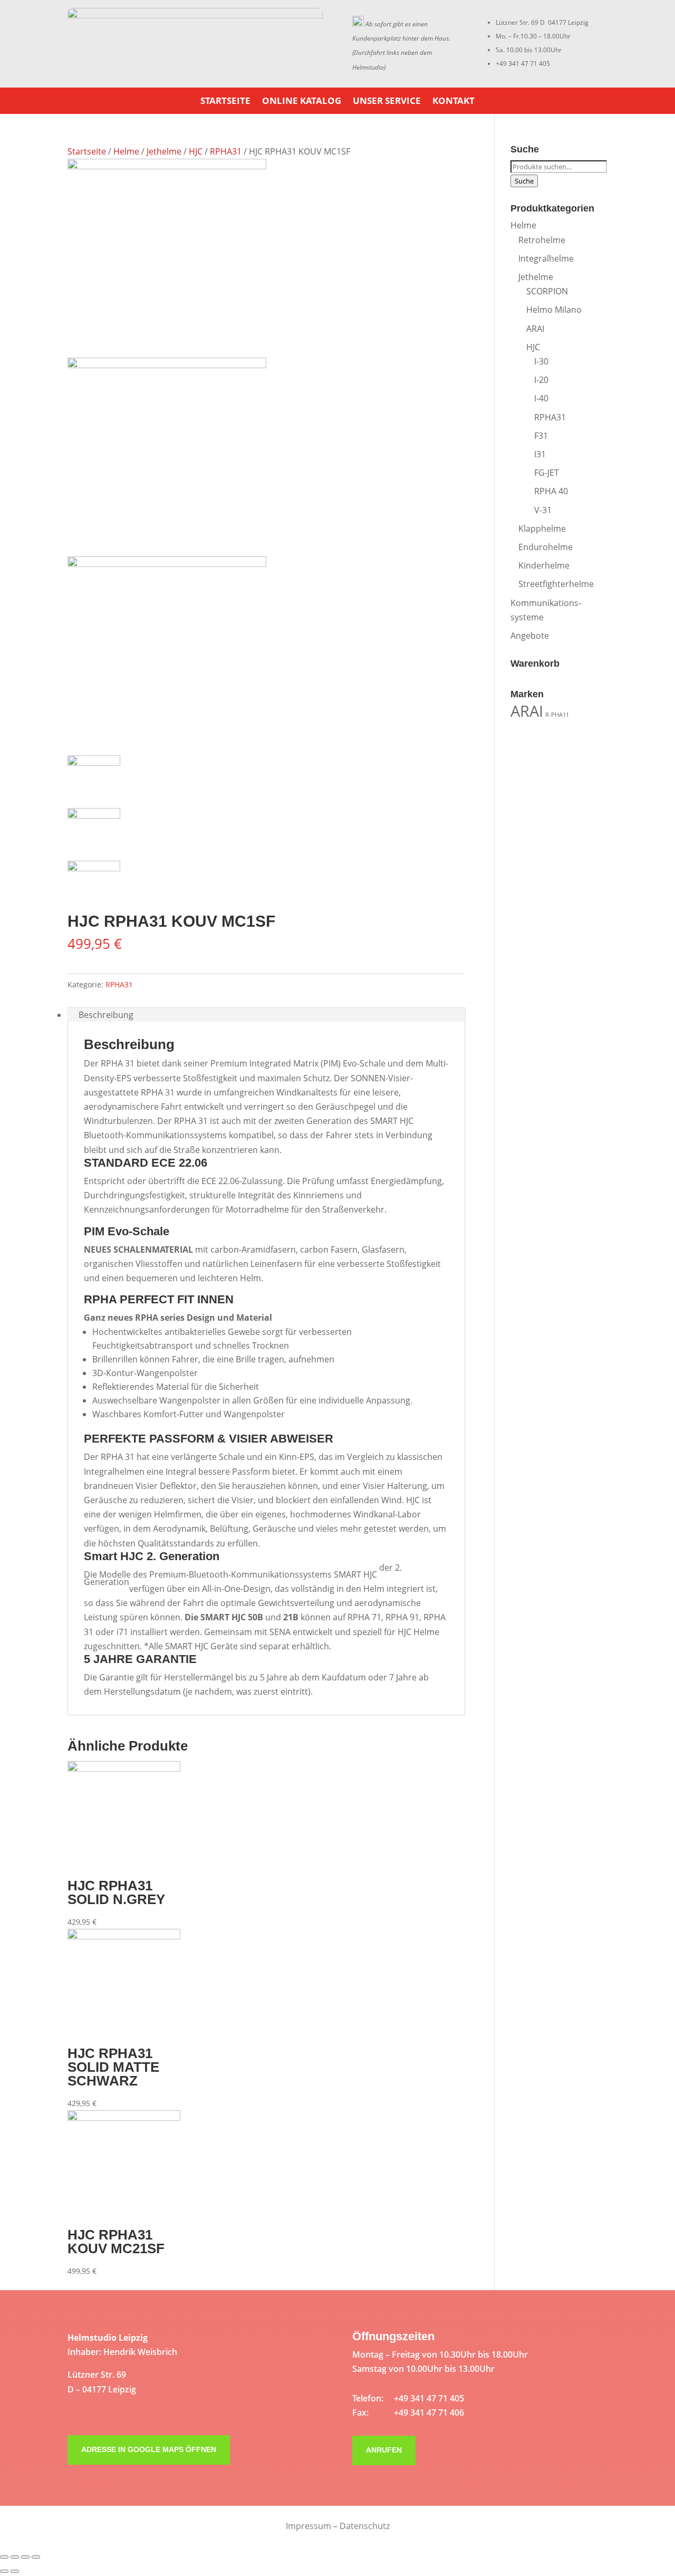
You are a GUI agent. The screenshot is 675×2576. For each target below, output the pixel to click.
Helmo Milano (554, 310)
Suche (524, 181)
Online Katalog (302, 102)
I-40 (541, 398)
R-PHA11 (557, 715)
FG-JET (547, 473)
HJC (196, 151)
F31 (541, 436)
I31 (540, 454)
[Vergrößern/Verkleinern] (36, 2557)
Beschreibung (106, 1015)
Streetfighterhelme (556, 584)
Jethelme (164, 151)
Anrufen (384, 2450)
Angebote (530, 636)
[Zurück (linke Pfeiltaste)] (4, 2571)
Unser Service (387, 102)
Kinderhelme (544, 565)
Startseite (225, 102)
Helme (126, 151)
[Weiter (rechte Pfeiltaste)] (15, 2571)
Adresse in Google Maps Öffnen (149, 2449)
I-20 (541, 380)
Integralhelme (546, 258)
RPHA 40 (551, 491)
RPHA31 (226, 151)
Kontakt (454, 102)
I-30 (541, 361)
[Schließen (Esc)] (4, 2557)
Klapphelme (542, 528)
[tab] (266, 1015)
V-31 (543, 510)
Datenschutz (365, 2526)
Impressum (308, 2526)
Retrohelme (542, 240)
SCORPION (547, 291)
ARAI (535, 329)
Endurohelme (546, 547)
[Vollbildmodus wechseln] (25, 2557)
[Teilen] (15, 2557)
